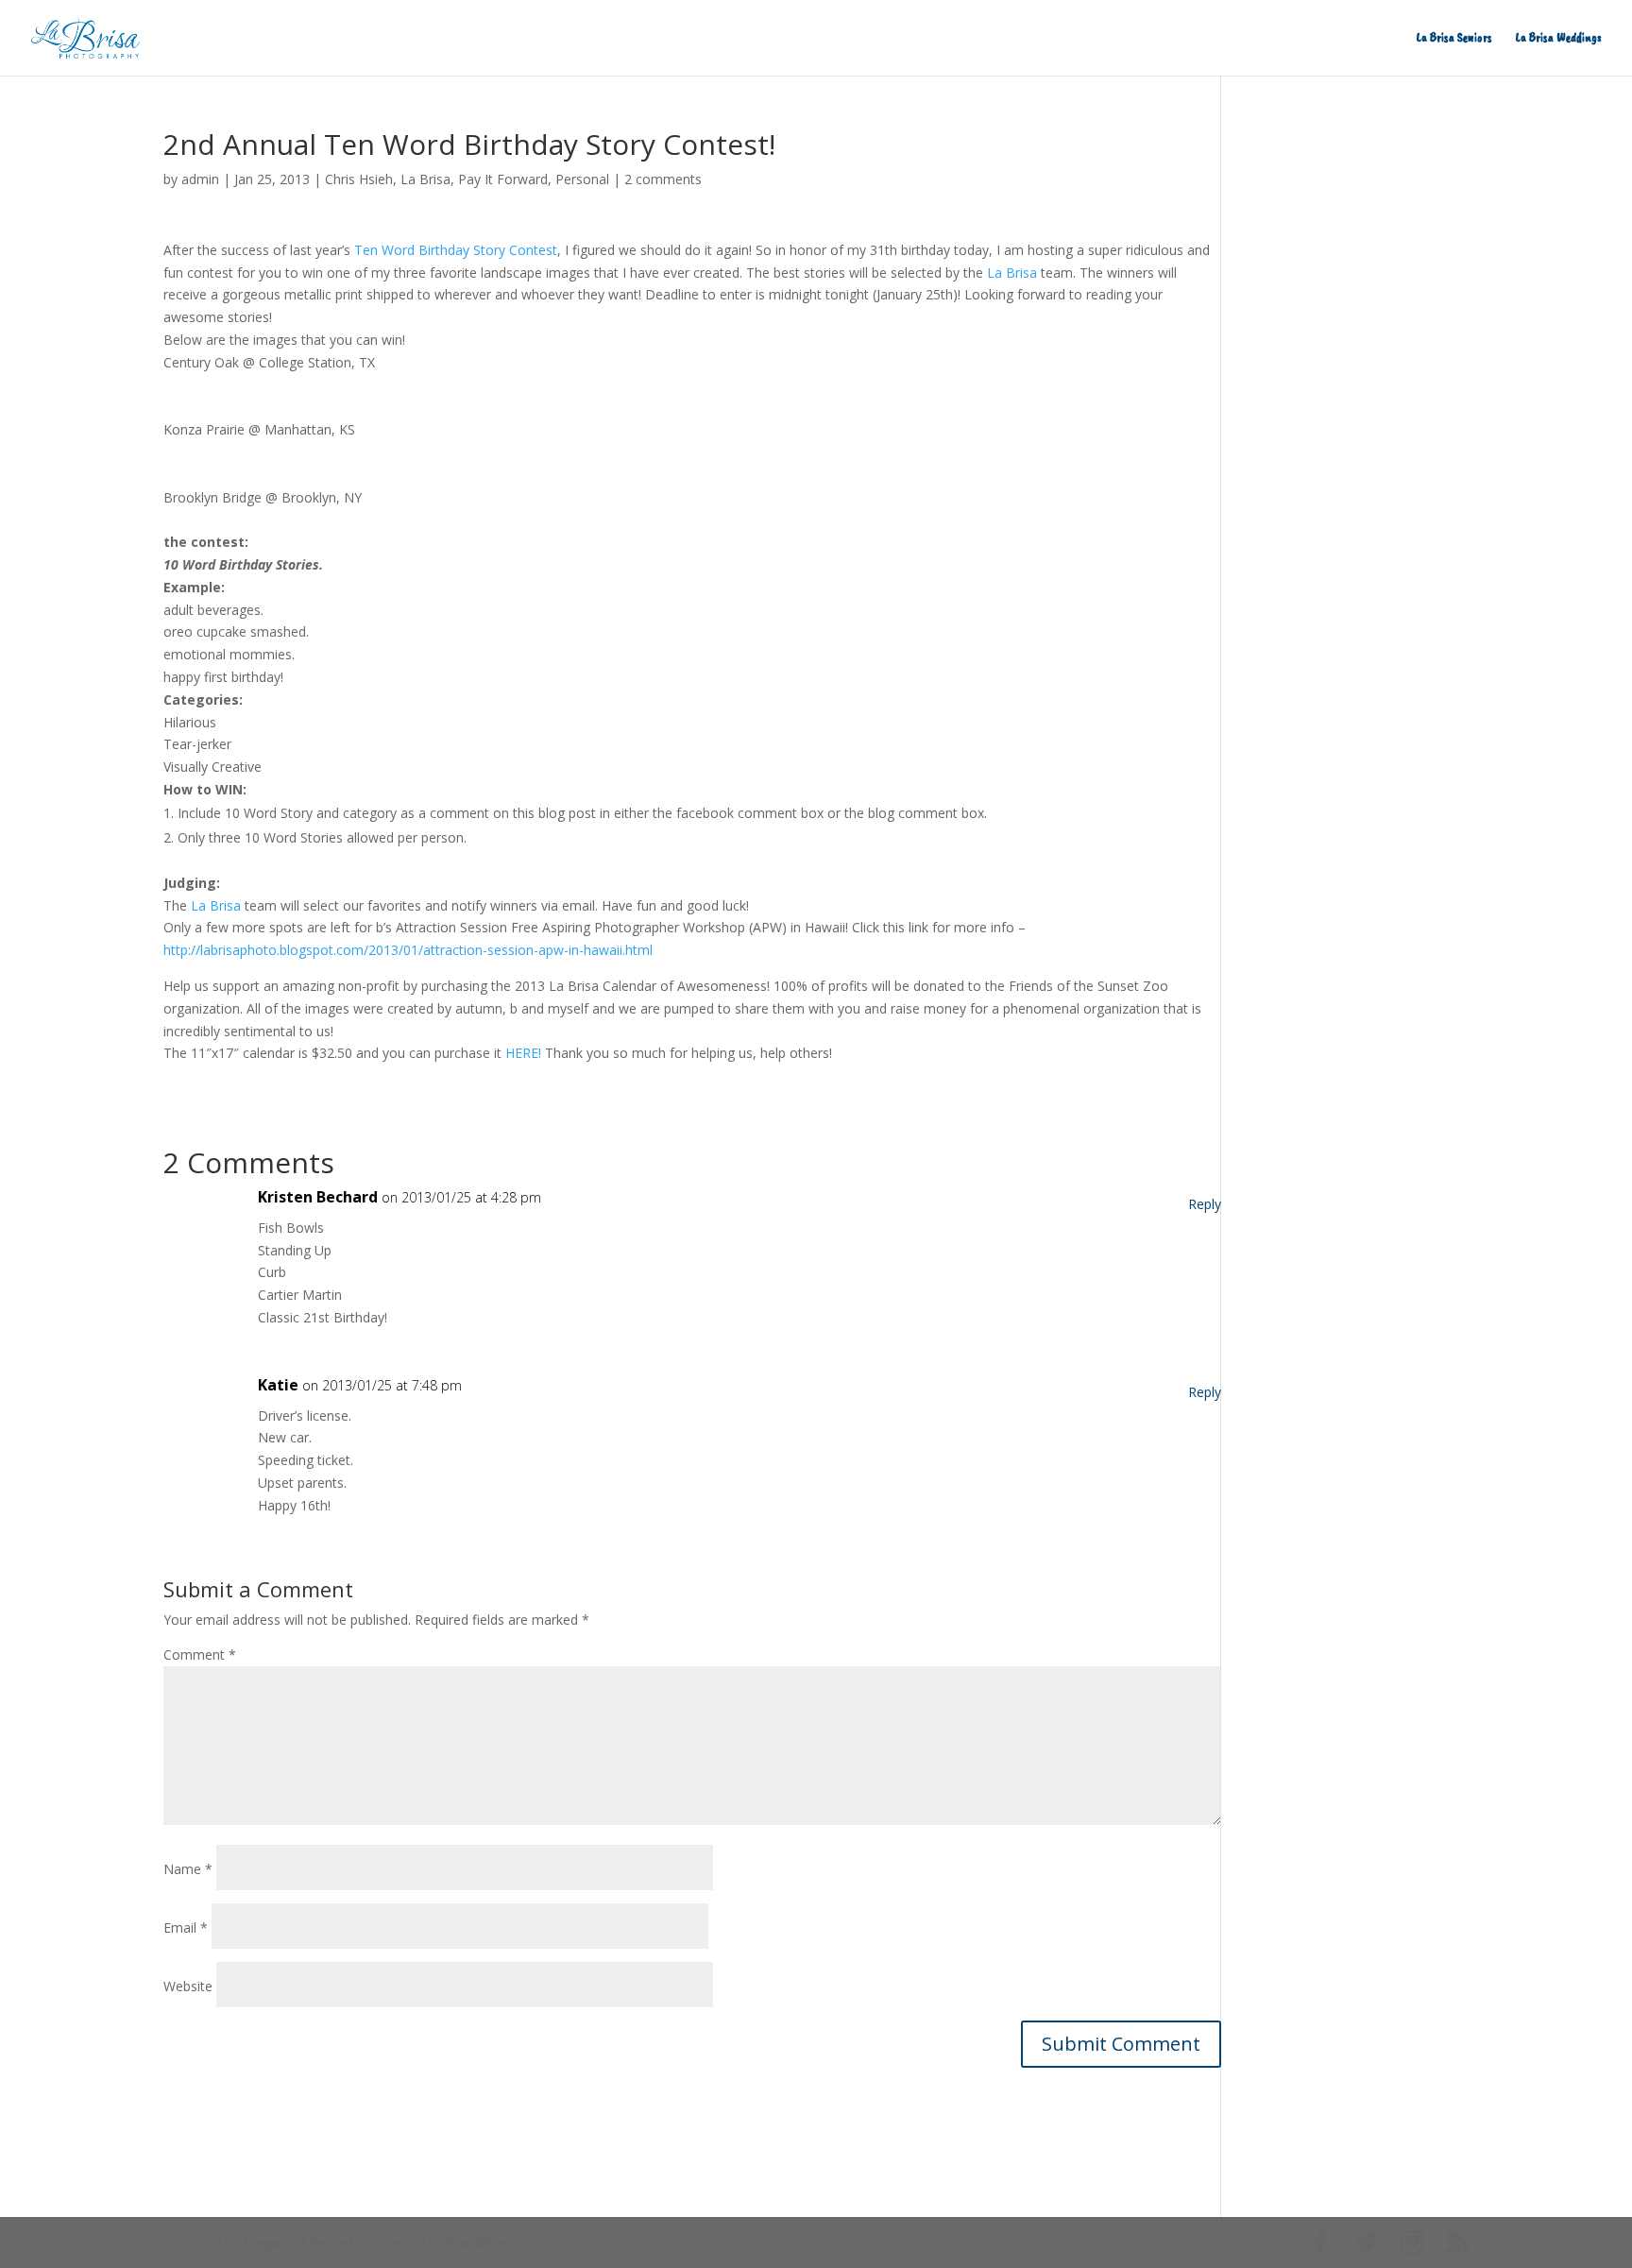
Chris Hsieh (359, 179)
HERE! (523, 1053)
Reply (1205, 1204)
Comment (200, 1654)
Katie (278, 1385)
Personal (582, 179)
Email (186, 1927)
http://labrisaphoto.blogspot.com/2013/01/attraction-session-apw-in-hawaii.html (408, 950)
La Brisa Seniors (1454, 38)
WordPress (484, 2242)
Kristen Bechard (318, 1197)
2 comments (663, 179)
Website (188, 1986)
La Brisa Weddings (1559, 38)
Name (188, 1869)
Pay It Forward (503, 179)
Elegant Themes (299, 2242)
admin (200, 179)
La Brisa (425, 179)
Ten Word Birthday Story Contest (456, 250)
